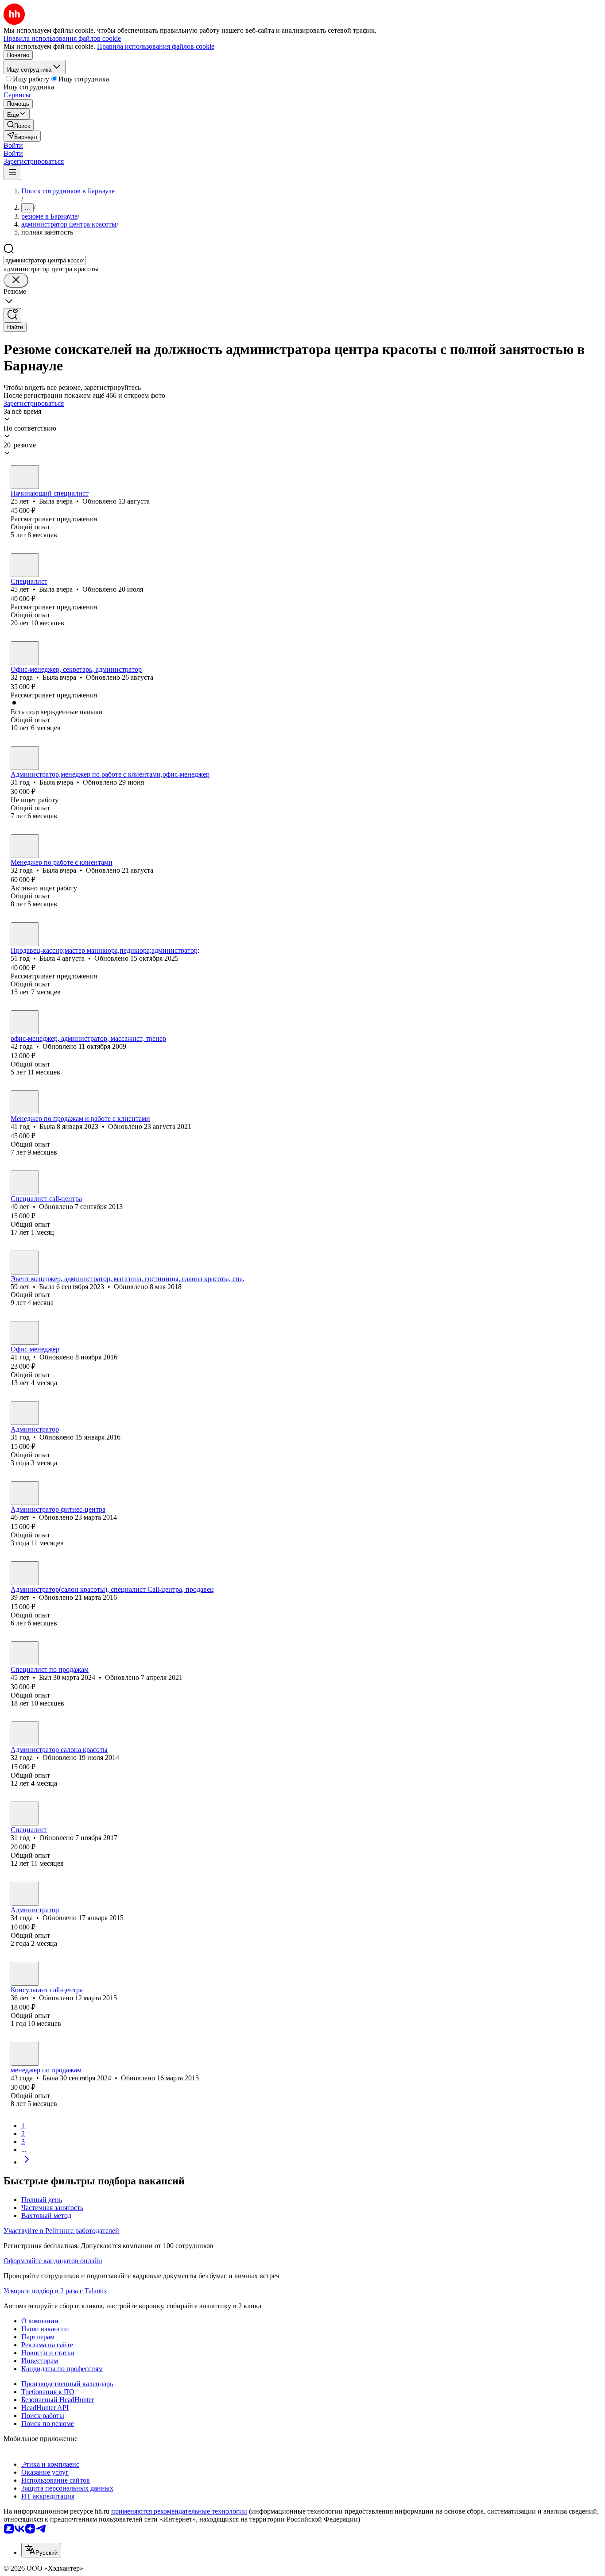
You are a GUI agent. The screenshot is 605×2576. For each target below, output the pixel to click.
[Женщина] (25, 477)
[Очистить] (16, 280)
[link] (19, 125)
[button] (13, 145)
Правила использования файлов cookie (156, 46)
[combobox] (45, 260)
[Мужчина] (25, 1653)
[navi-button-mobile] (12, 173)
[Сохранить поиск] (12, 315)
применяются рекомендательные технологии (179, 2511)
